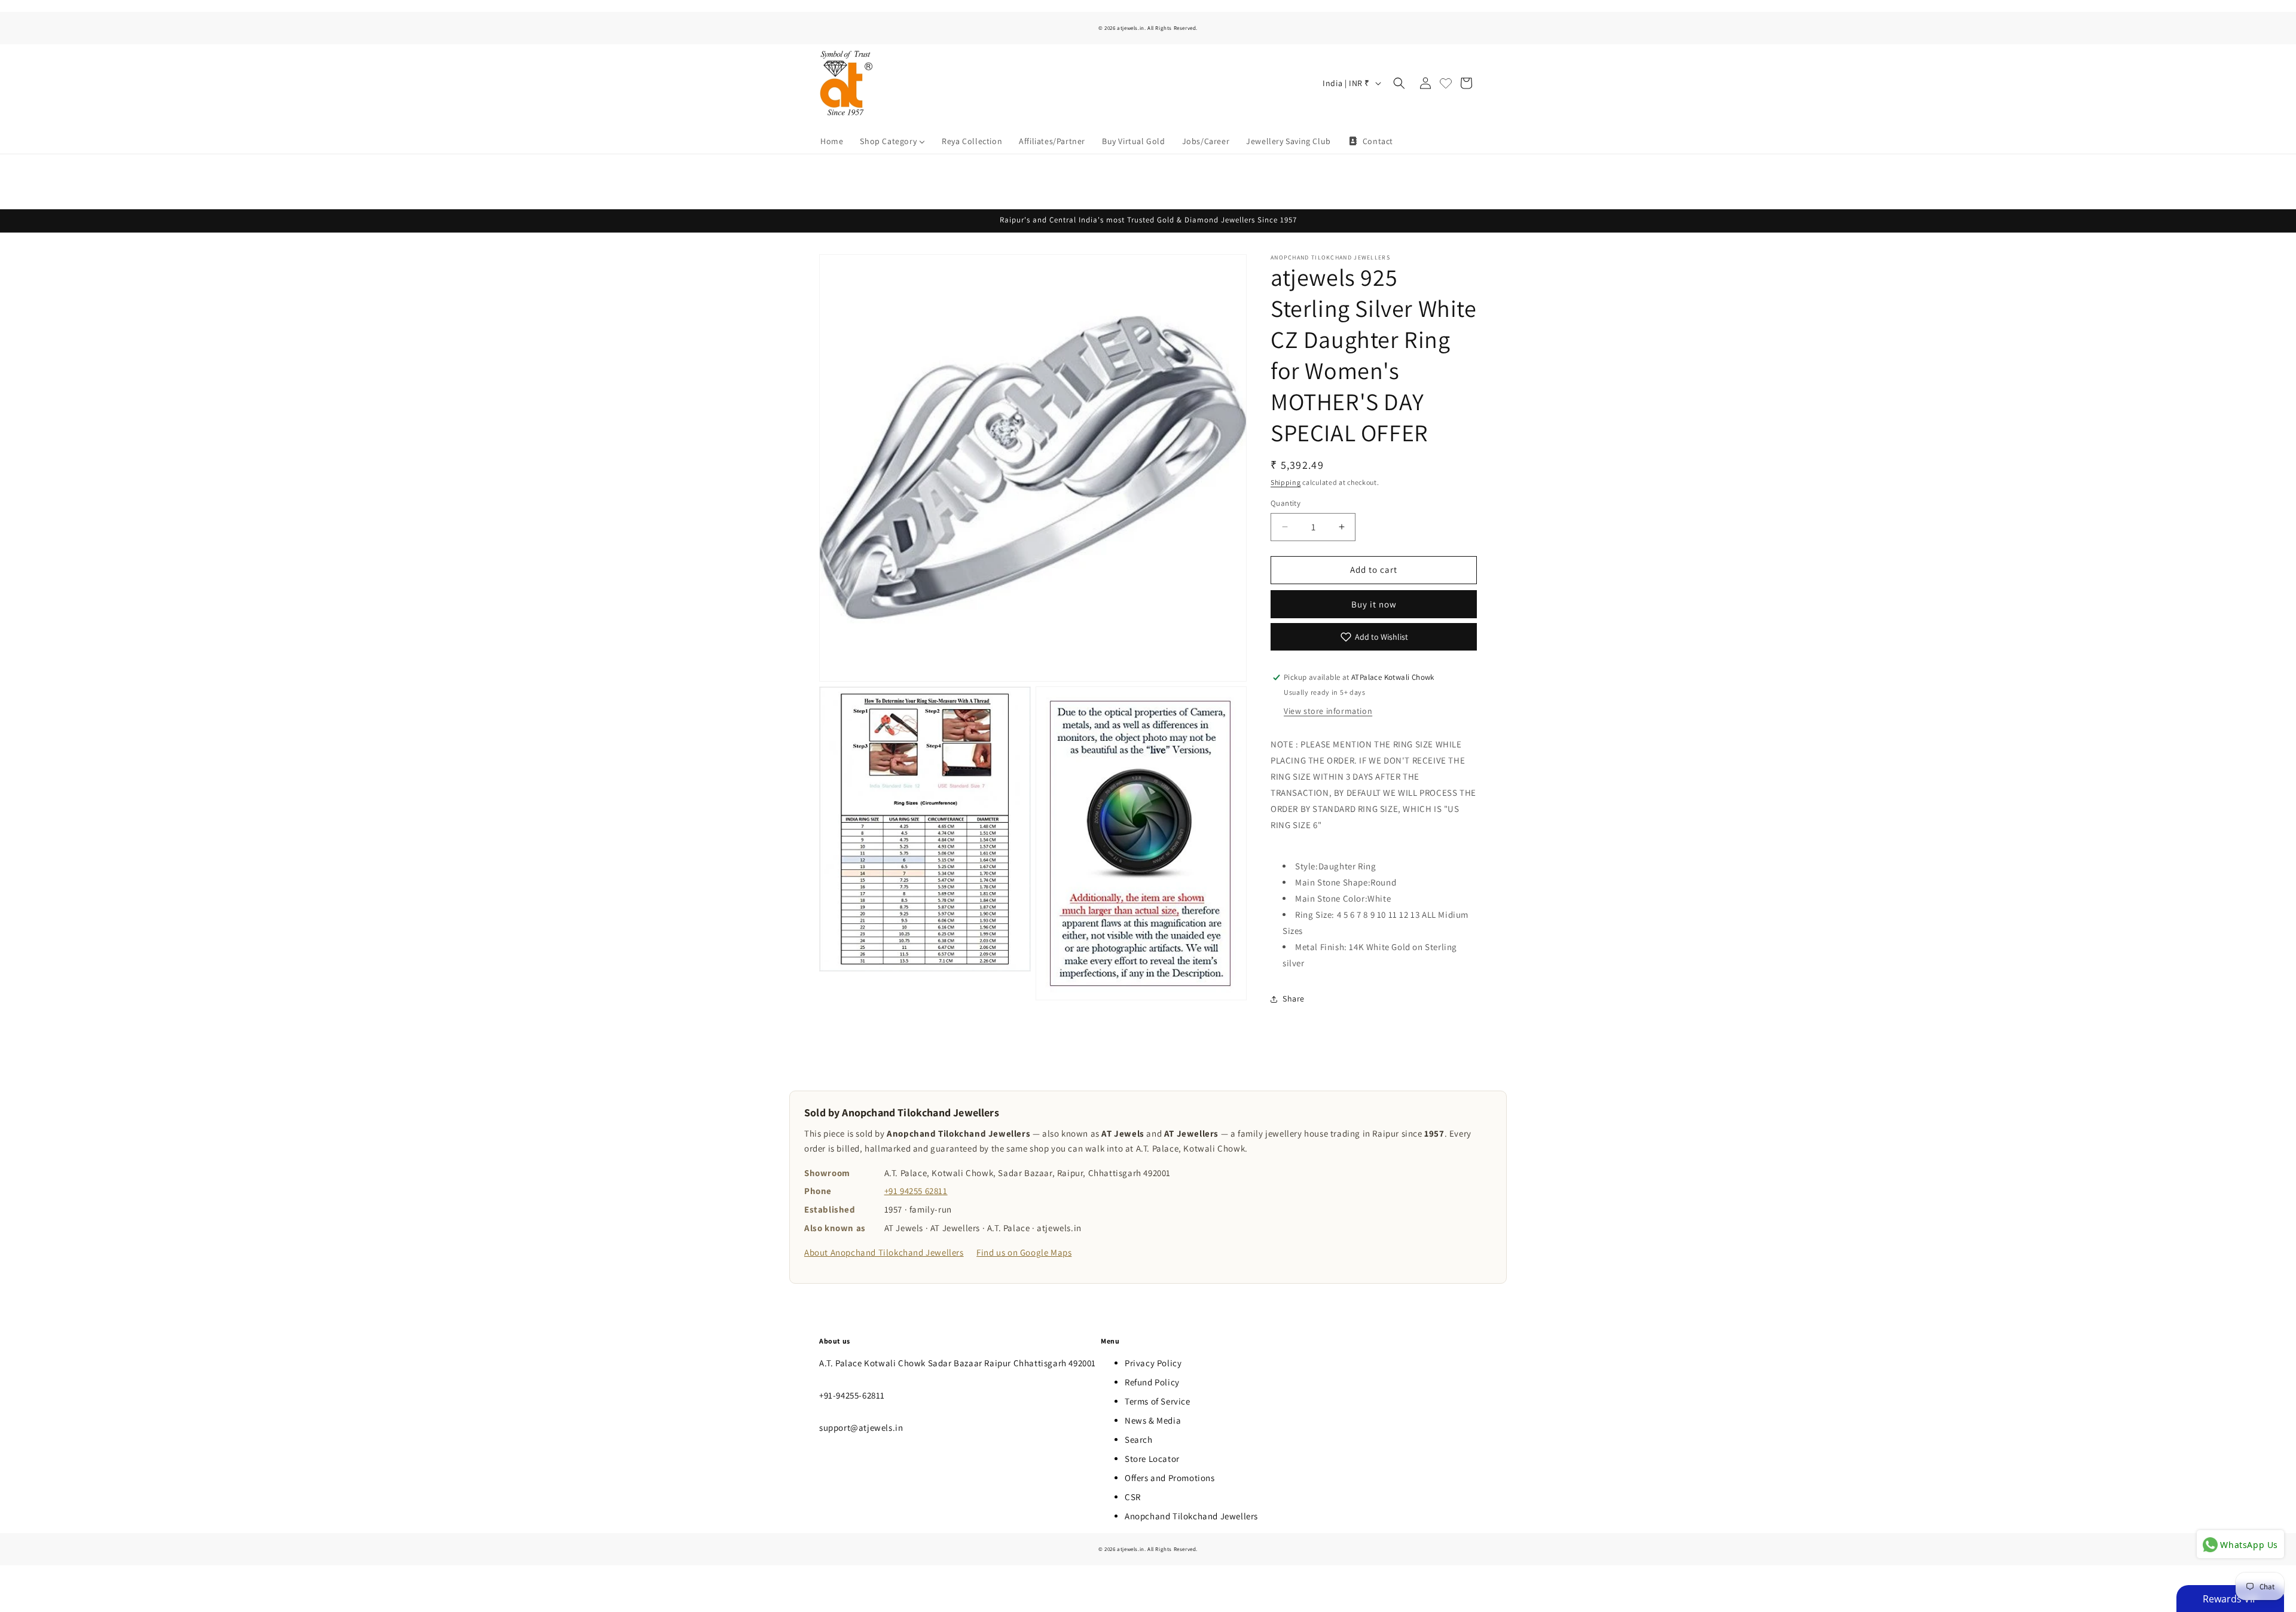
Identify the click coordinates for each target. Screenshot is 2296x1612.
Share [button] (1294, 999)
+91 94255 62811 (916, 1191)
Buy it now (1374, 604)
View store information (1328, 711)
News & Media (1153, 1420)
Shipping (1286, 482)
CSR (1133, 1497)
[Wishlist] (1446, 83)
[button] (1399, 83)
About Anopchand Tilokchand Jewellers (884, 1252)
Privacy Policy (1153, 1363)
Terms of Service (1158, 1401)
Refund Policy (1152, 1382)
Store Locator (1152, 1459)
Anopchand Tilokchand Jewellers (1191, 1516)
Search (1139, 1439)
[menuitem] (832, 141)
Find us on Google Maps (1024, 1252)
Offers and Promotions (1170, 1478)
